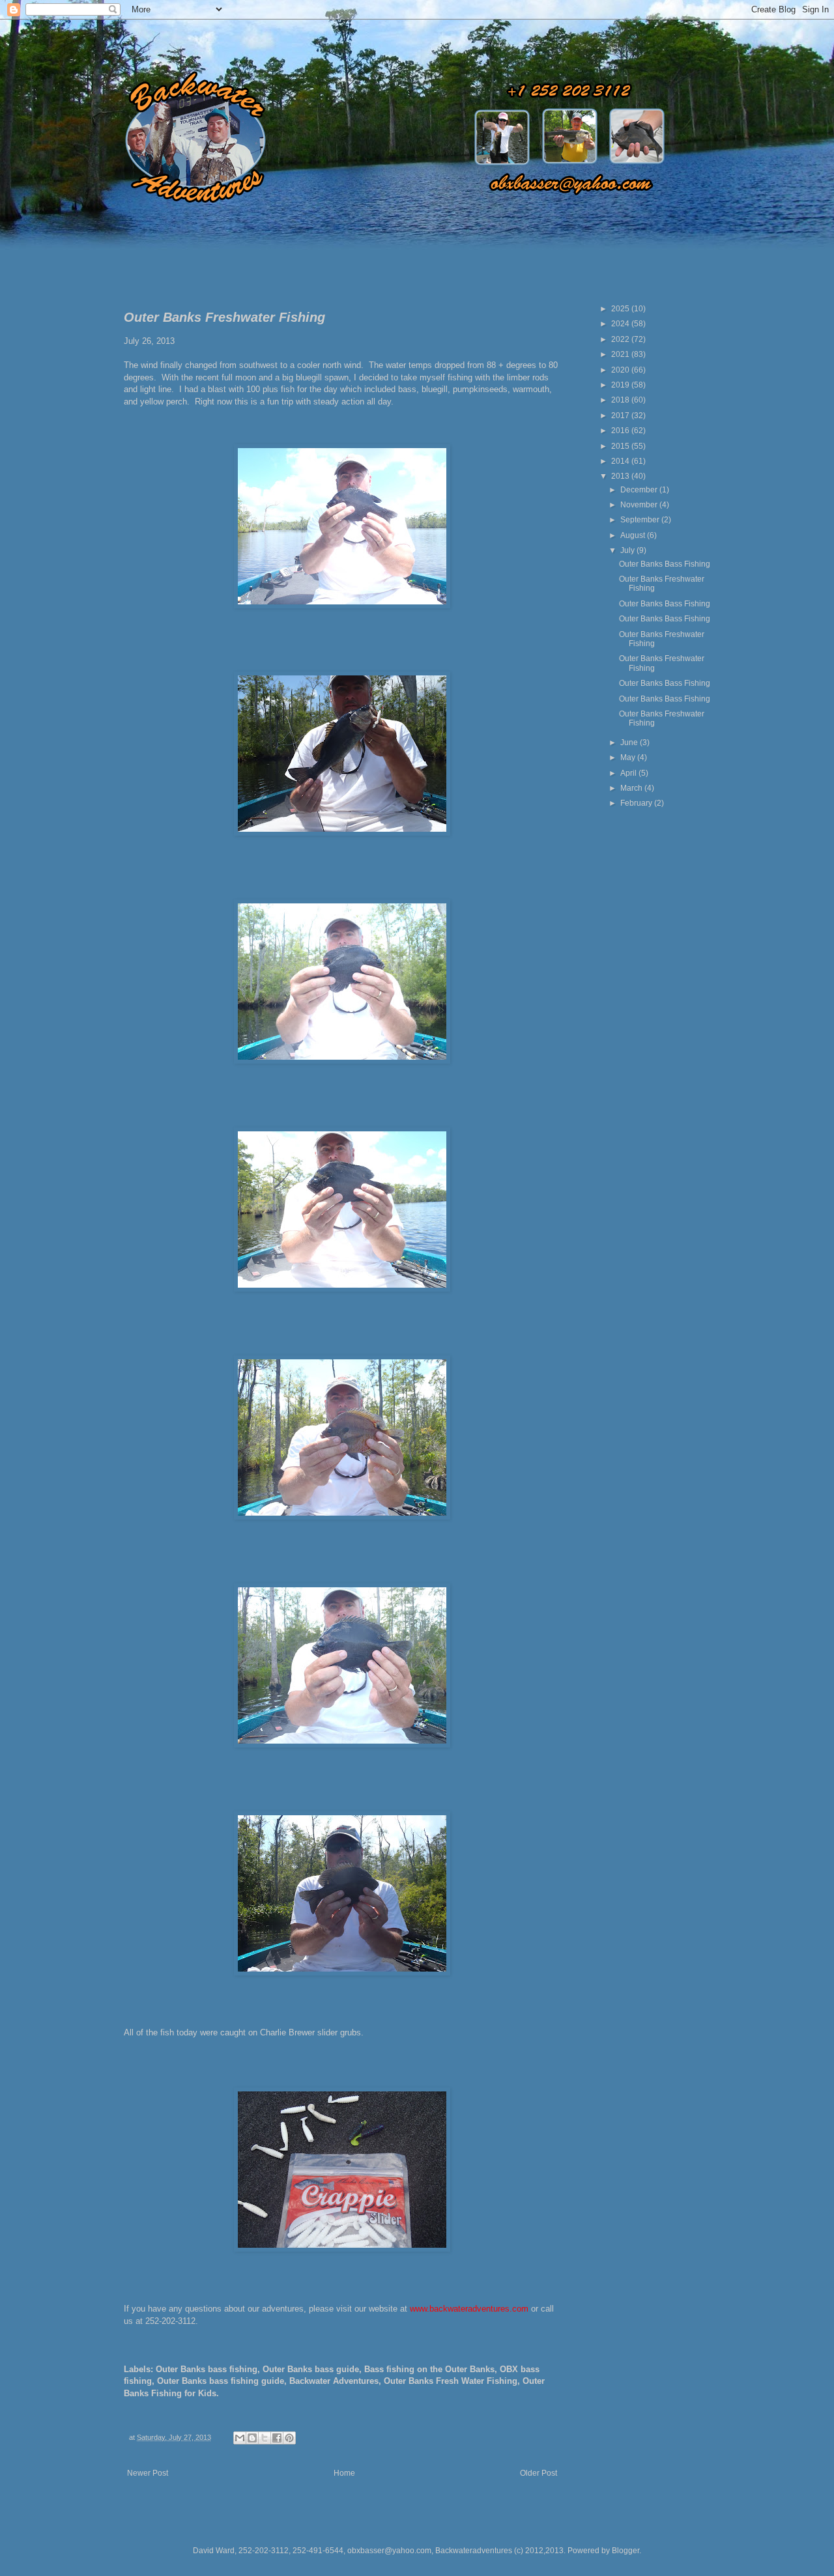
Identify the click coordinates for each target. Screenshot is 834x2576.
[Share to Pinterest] (289, 2438)
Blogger (625, 2551)
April (629, 773)
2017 (621, 416)
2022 (621, 339)
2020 (621, 370)
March (632, 788)
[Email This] (240, 2438)
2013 (621, 476)
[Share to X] (265, 2438)
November (640, 505)
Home (344, 2473)
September (641, 520)
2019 (621, 385)
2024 (621, 324)
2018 (621, 400)
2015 (621, 446)
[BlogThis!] (252, 2438)
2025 (621, 309)
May (629, 757)
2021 (621, 354)
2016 (621, 431)
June (630, 743)
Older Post (539, 2473)
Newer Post (148, 2473)
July (628, 550)
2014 (621, 461)
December (640, 490)
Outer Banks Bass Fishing (665, 564)
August (634, 535)
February (637, 803)
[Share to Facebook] (277, 2438)
